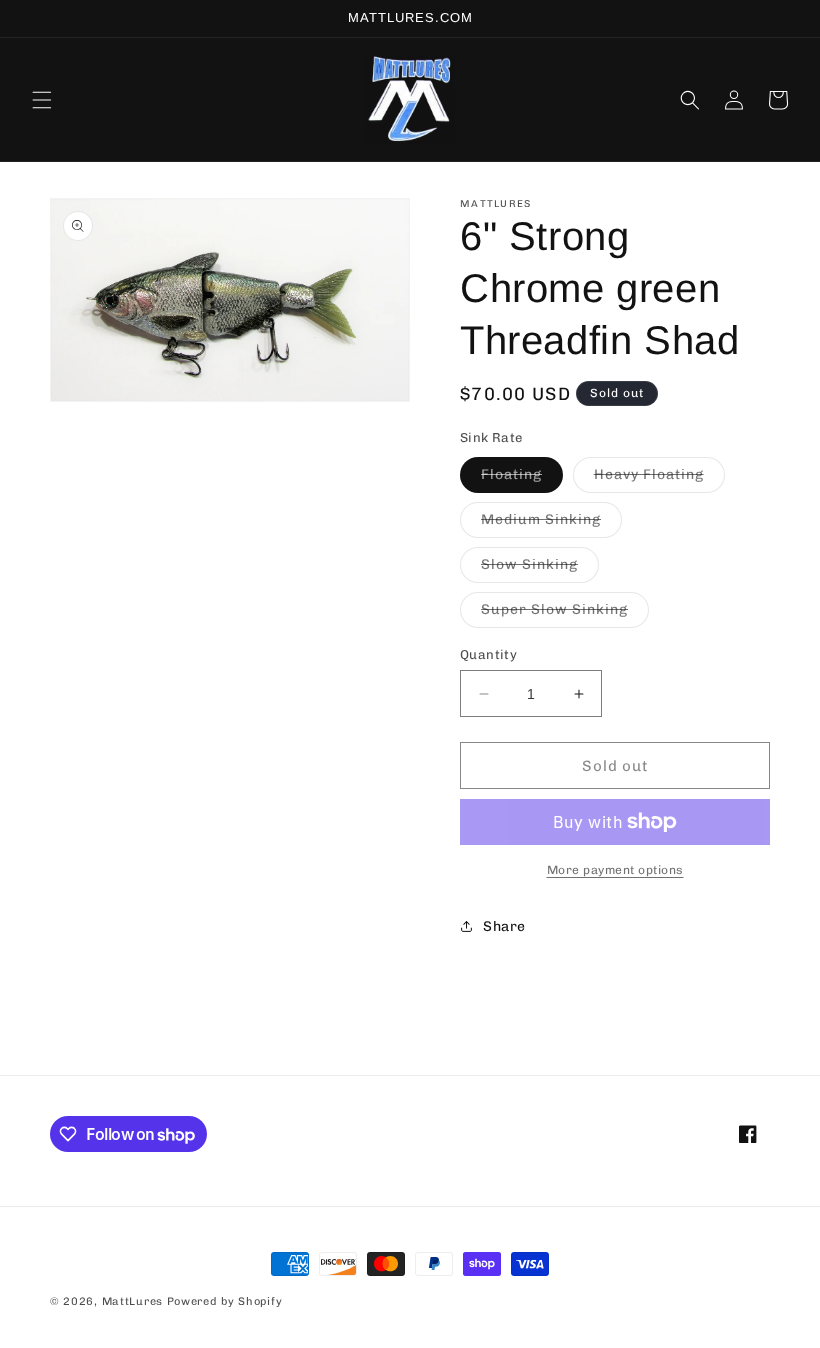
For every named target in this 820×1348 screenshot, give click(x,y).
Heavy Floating (659, 479)
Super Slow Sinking (565, 614)
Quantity (488, 654)
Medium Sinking (551, 524)
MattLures (132, 1301)
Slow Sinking (540, 569)
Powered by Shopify (225, 1301)
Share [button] (504, 926)
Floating (522, 479)
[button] (42, 100)
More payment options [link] (615, 870)
